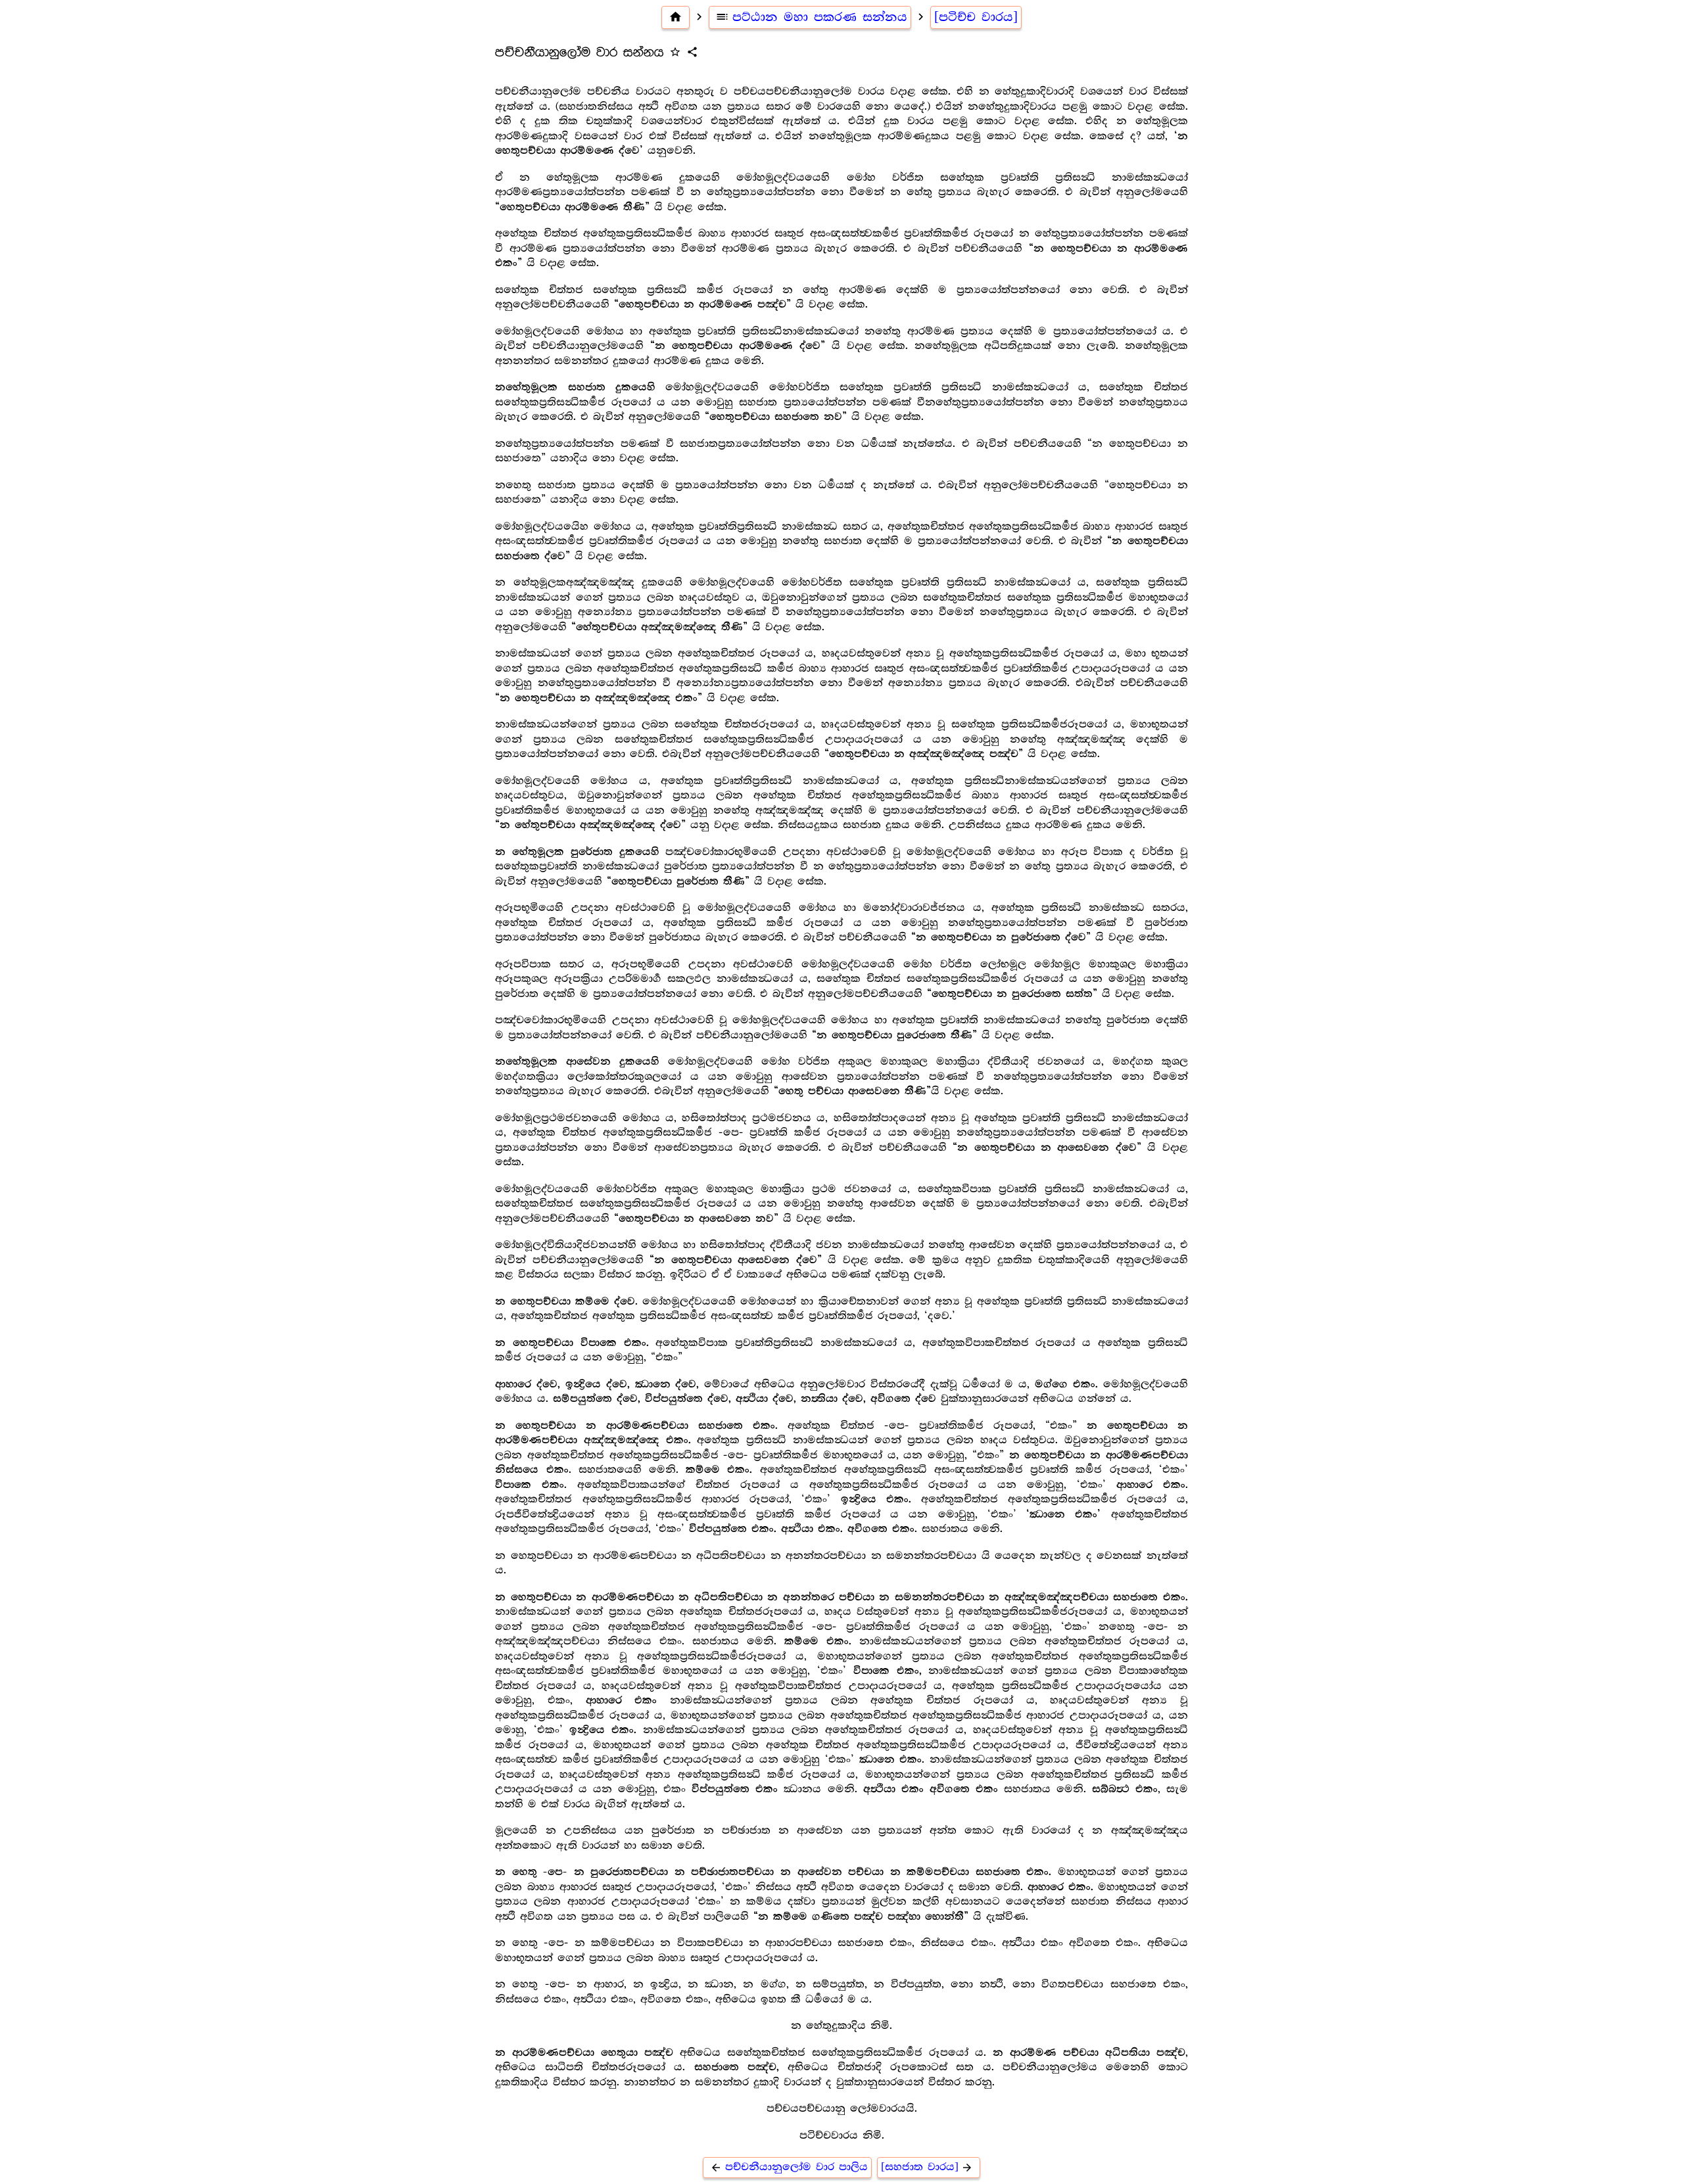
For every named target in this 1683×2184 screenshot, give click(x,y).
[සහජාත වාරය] (927, 2167)
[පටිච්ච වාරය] (976, 17)
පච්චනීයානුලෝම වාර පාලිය (789, 2167)
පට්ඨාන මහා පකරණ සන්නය (811, 17)
